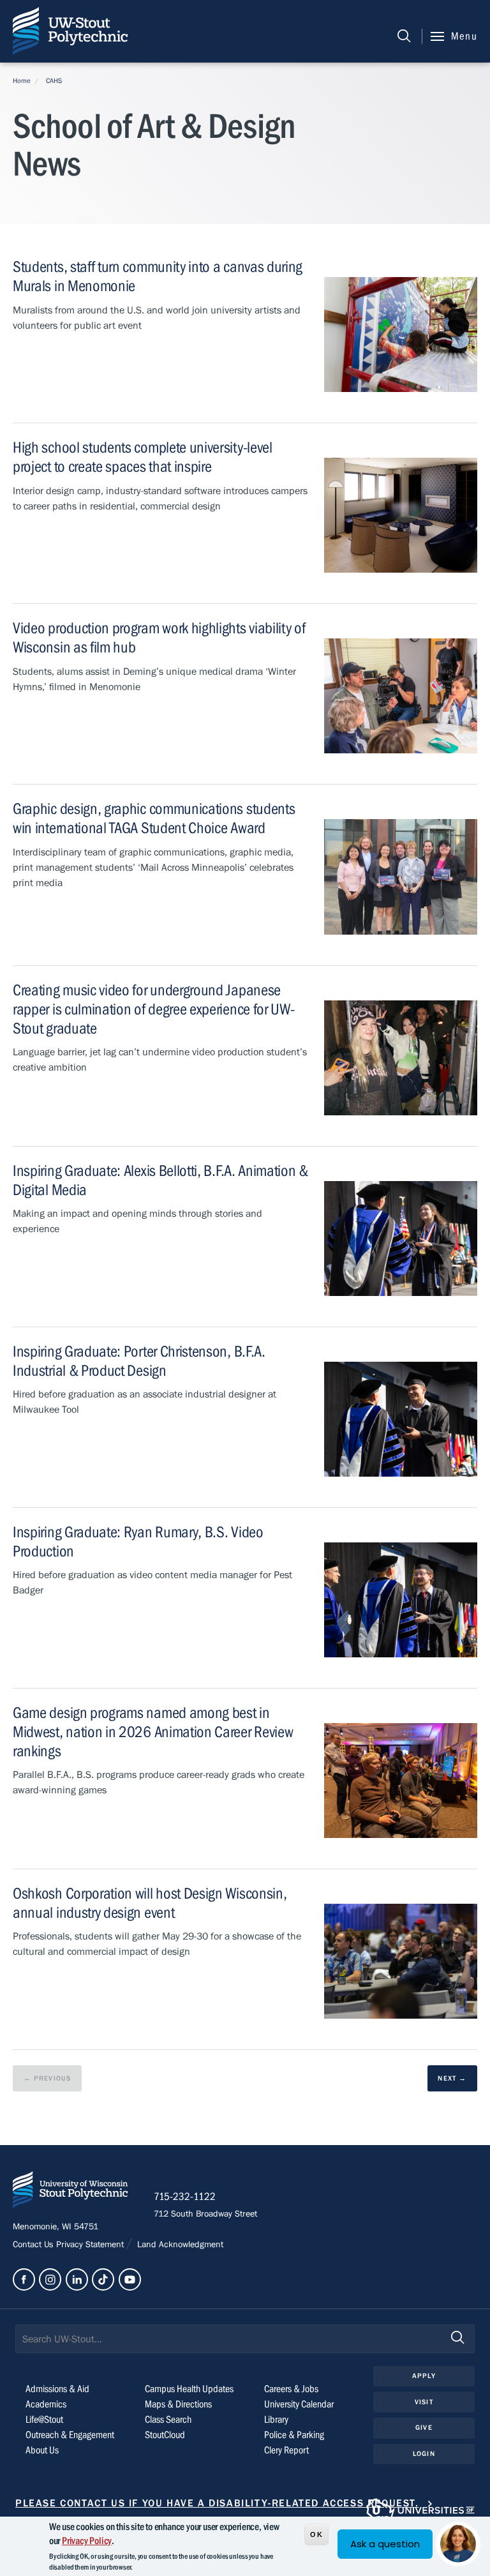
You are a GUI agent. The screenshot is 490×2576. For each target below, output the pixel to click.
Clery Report (286, 2450)
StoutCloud (165, 2435)
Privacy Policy (87, 2541)
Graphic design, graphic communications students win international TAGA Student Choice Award (154, 819)
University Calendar (299, 2404)
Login (424, 2454)
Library (276, 2420)
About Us (42, 2450)
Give (424, 2428)
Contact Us (34, 2245)
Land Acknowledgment (179, 2245)
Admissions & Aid (57, 2389)
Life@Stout (44, 2420)
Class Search (168, 2420)
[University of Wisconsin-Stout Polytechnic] (70, 2192)
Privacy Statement (91, 2245)
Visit (424, 2402)
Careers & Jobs (291, 2389)
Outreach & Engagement (70, 2435)
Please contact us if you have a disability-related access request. (217, 2503)
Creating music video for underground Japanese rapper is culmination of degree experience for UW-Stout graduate (153, 1010)
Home (22, 81)
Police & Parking (294, 2435)
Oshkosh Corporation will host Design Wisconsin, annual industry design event (150, 1903)
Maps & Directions (178, 2404)
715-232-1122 (185, 2197)
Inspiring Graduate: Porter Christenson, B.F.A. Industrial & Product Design (139, 1361)
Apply (424, 2376)
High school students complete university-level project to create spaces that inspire (143, 457)
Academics (46, 2404)
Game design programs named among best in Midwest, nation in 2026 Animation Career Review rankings (153, 1732)
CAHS (54, 81)
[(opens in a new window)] (24, 2279)
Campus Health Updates (189, 2389)
